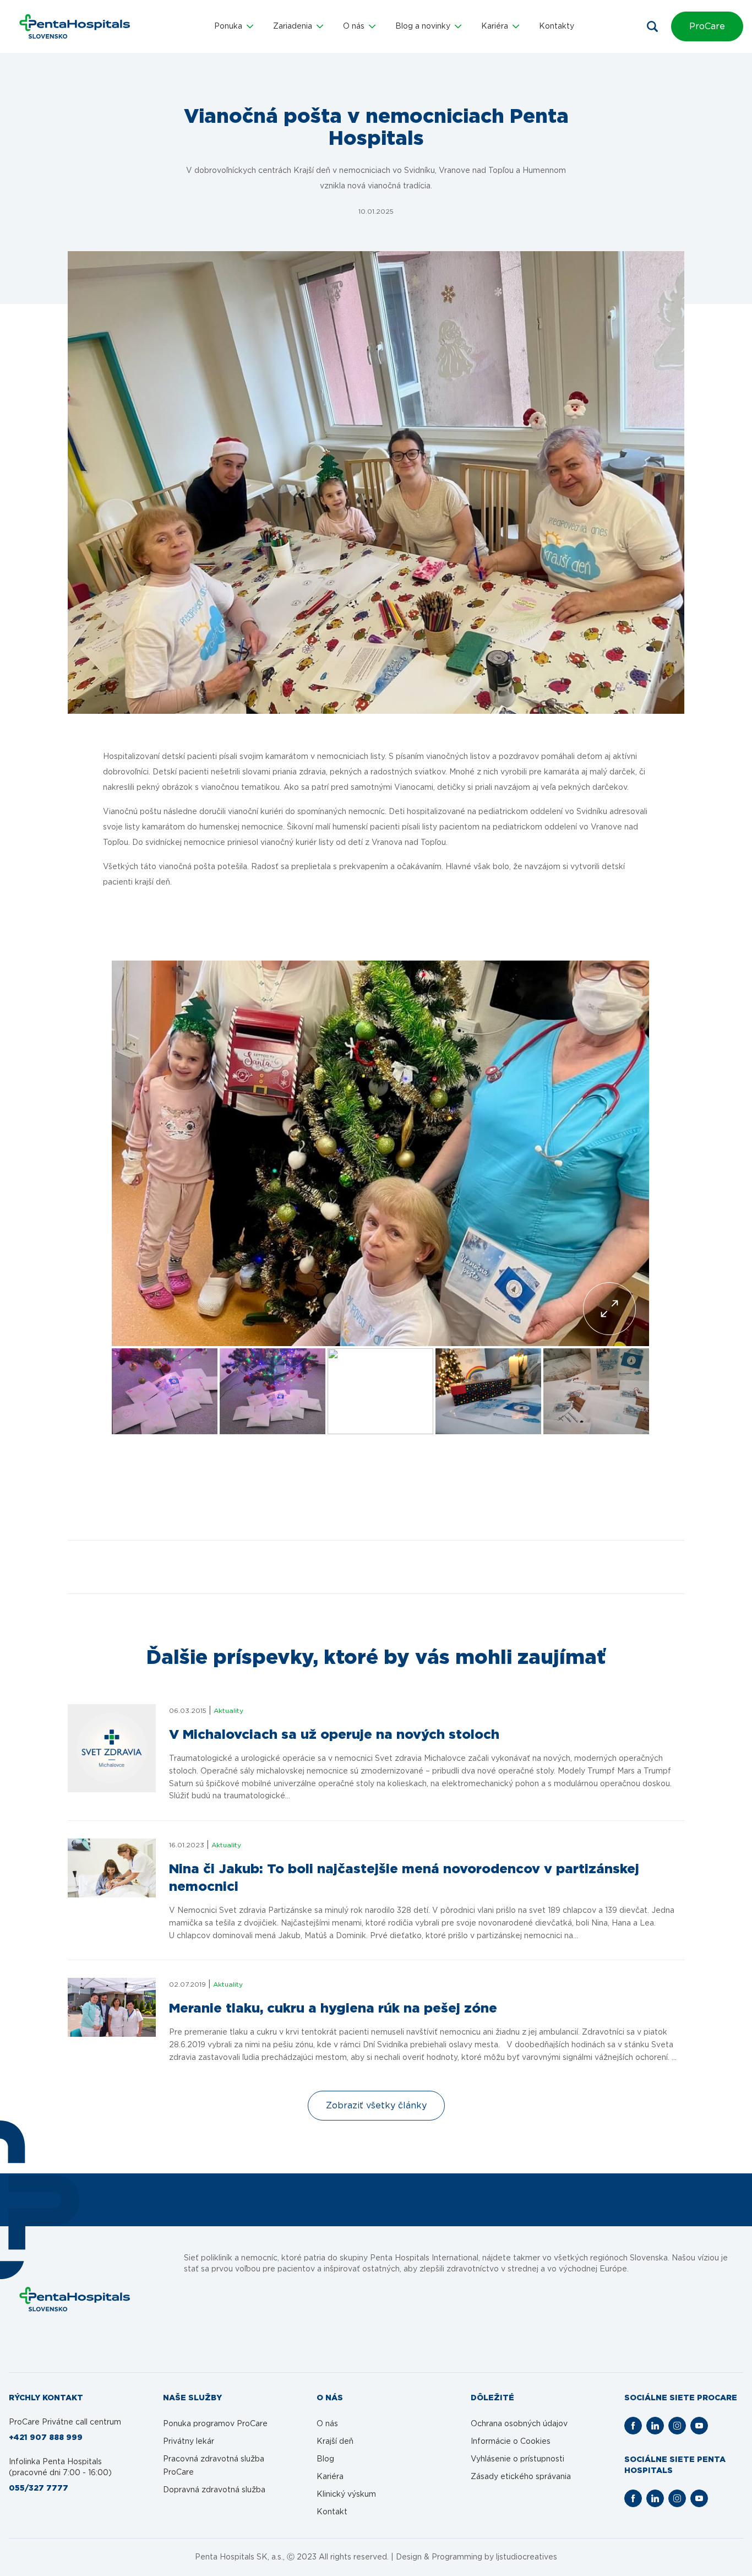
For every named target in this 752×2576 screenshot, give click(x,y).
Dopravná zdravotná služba (214, 2490)
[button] (234, 26)
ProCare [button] (707, 26)
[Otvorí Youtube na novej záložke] (699, 2426)
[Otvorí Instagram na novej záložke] (677, 2426)
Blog (325, 2459)
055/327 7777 (39, 2488)
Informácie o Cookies (511, 2442)
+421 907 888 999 (46, 2438)
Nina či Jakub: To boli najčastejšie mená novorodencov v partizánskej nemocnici (404, 1878)
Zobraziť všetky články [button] (376, 2106)
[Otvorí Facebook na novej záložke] (633, 2426)
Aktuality (228, 1711)
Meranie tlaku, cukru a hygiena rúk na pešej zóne (333, 2009)
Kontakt (332, 2512)
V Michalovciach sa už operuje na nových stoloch (334, 1735)
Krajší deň (335, 2442)
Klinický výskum (346, 2494)
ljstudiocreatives (527, 2557)
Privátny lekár (189, 2442)
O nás (327, 2424)
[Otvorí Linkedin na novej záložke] (655, 2426)
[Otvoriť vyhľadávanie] (652, 26)
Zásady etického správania (521, 2477)
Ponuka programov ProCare (215, 2424)
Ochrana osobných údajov (519, 2424)
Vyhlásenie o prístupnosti (517, 2459)
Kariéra (330, 2477)
